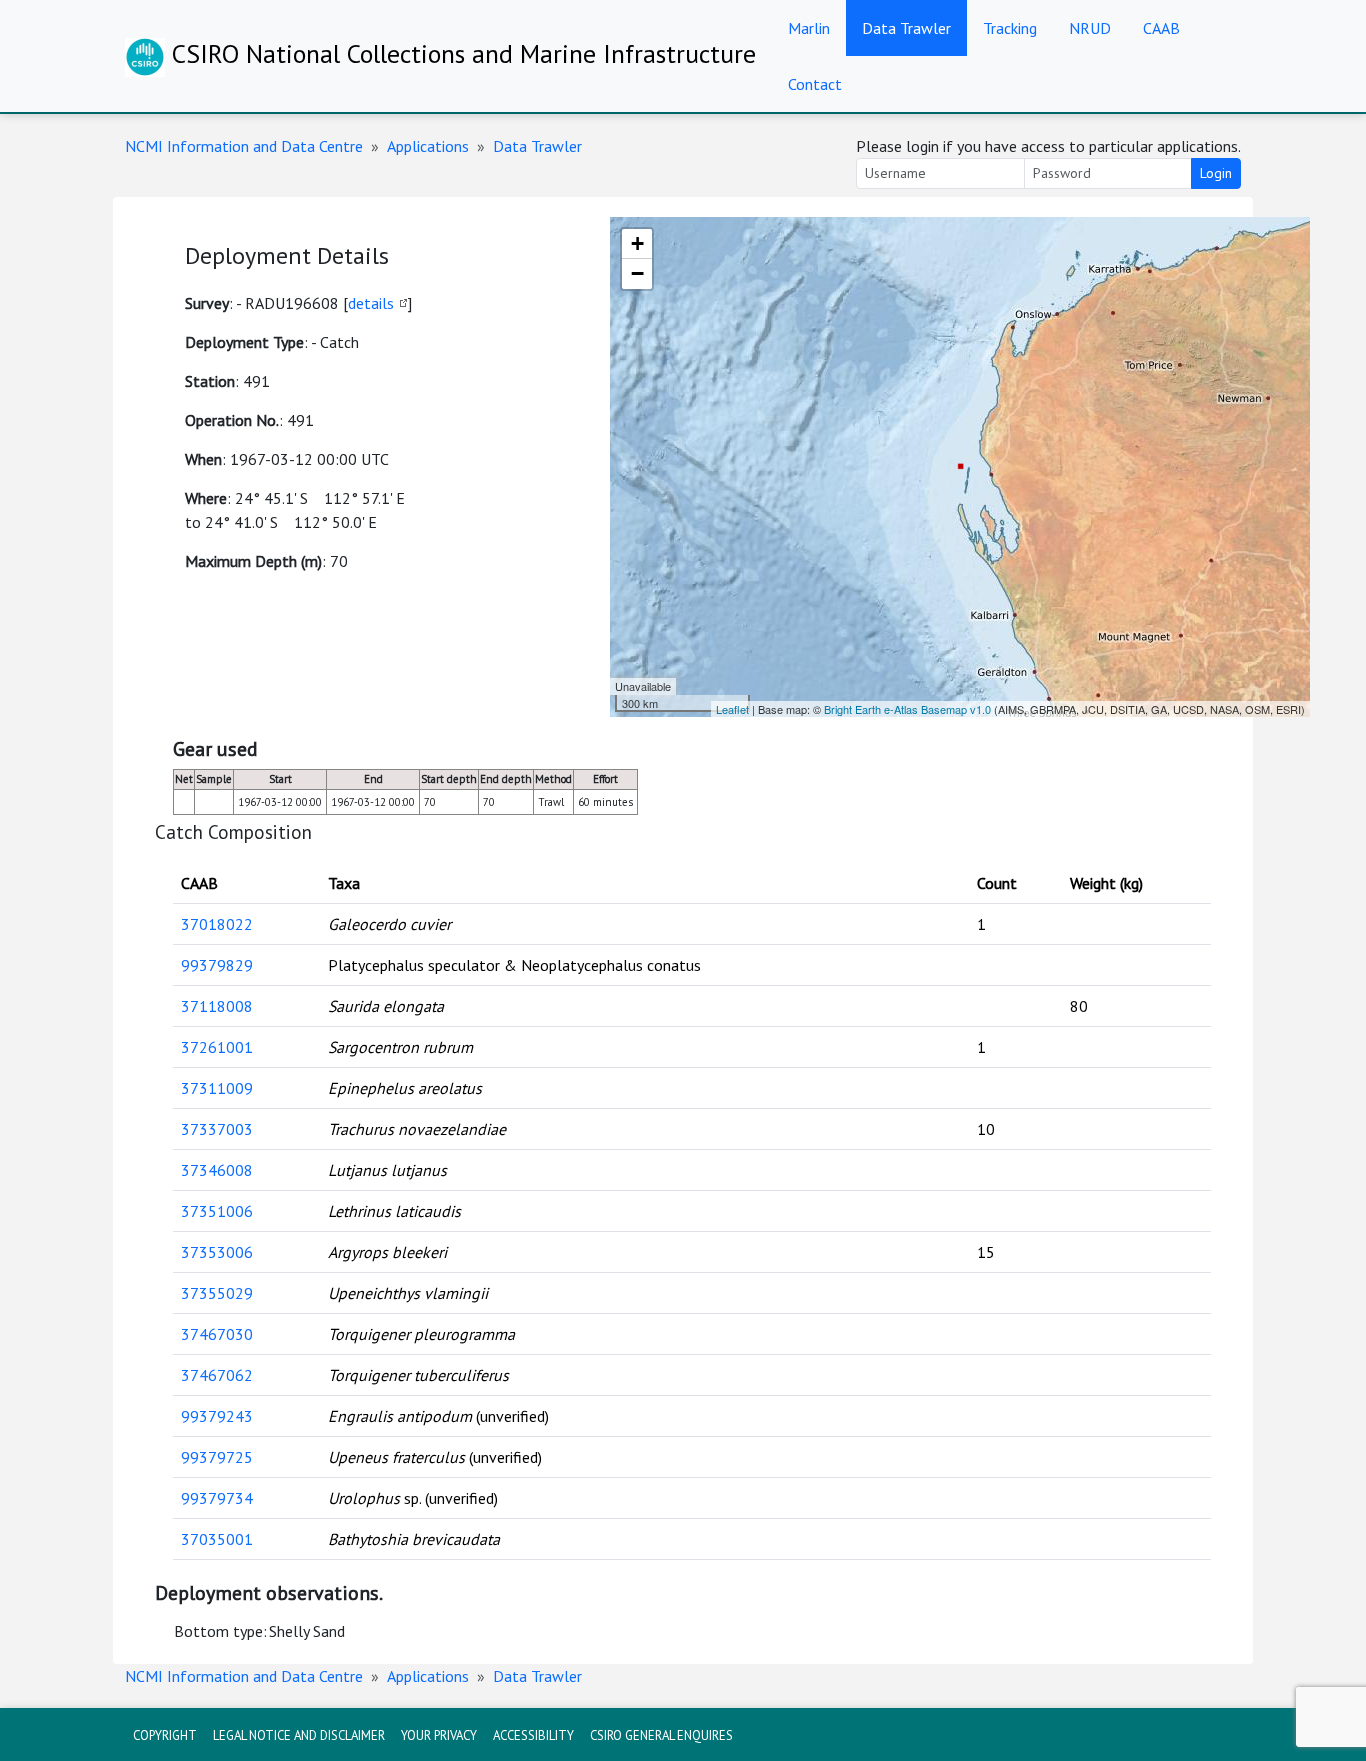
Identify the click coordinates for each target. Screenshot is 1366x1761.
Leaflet (732, 709)
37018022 (217, 924)
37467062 (217, 1375)
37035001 (217, 1539)
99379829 (217, 965)
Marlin (809, 28)
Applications (428, 146)
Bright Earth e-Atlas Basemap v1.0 (907, 709)
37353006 (217, 1252)
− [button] (637, 273)
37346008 (217, 1170)
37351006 (217, 1211)
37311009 (217, 1088)
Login (1216, 173)
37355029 (217, 1293)
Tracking (1010, 28)
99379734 (217, 1498)
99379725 (217, 1457)
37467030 (217, 1334)
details (371, 303)
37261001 (217, 1047)
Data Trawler (906, 28)
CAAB (1161, 28)
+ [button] (637, 243)
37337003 (217, 1129)
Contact (815, 84)
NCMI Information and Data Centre (244, 146)
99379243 (217, 1416)
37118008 (217, 1006)
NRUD (1090, 28)
